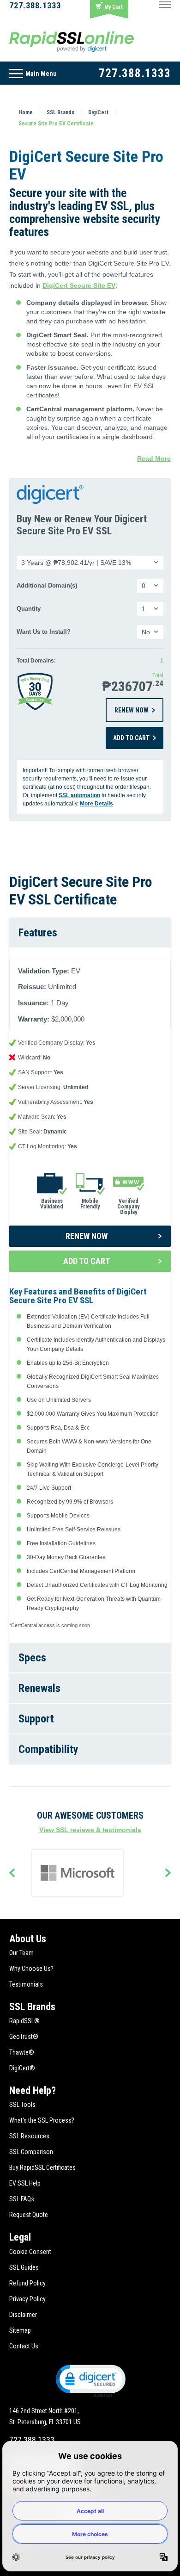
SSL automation (79, 795)
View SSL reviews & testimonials (90, 1830)
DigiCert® (22, 2068)
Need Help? (33, 2090)
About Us (28, 1939)
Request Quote (29, 2215)
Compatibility (48, 1749)
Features (38, 933)
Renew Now (132, 710)
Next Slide (168, 1874)
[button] (90, 2380)
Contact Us (24, 2346)
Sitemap (20, 2330)
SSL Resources (29, 2136)
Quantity (29, 609)
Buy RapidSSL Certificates (42, 2167)
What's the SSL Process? (42, 2120)
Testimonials (26, 1984)
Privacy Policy (27, 2299)
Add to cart (131, 738)
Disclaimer (23, 2315)
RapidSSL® (24, 2021)
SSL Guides (24, 2267)
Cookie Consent (30, 2252)
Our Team (21, 1953)
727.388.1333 (35, 5)
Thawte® (22, 2052)
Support (36, 1719)
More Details (96, 804)
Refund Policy (27, 2283)
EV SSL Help (25, 2183)
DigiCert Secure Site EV (79, 285)
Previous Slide (12, 1874)
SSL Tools (22, 2105)
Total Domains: (36, 661)
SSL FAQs (22, 2199)
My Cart (114, 7)
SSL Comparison (31, 2152)
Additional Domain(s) (47, 586)
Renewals (39, 1688)
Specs (32, 1658)
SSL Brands (32, 2007)
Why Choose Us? (31, 1969)
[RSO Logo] (72, 41)
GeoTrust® (24, 2037)
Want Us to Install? (44, 632)
